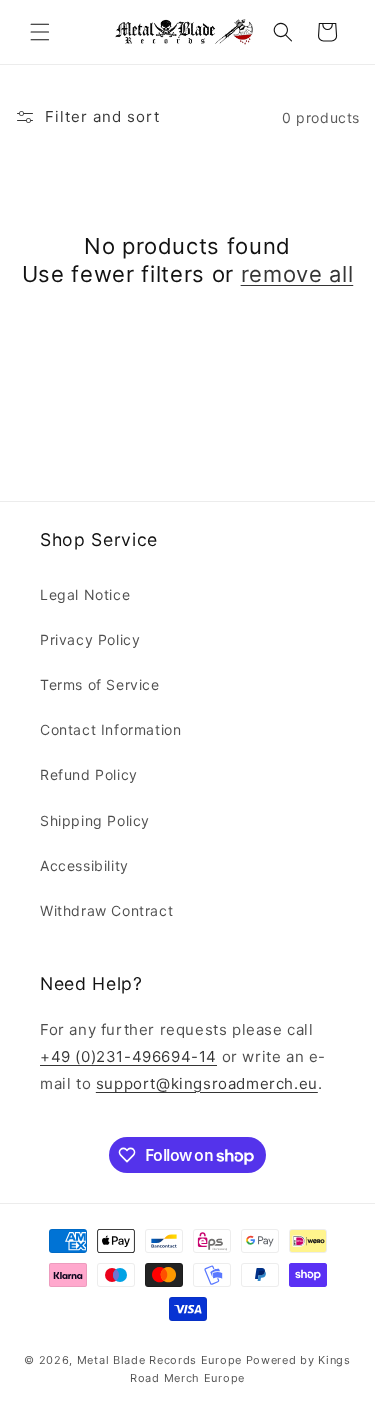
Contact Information (110, 729)
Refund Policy (89, 774)
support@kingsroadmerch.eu (207, 1083)
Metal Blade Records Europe (159, 1360)
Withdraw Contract (106, 910)
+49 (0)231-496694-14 (128, 1056)
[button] (40, 32)
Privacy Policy (90, 639)
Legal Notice (85, 594)
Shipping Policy (95, 820)
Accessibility (84, 865)
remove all (297, 274)
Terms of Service (100, 684)
